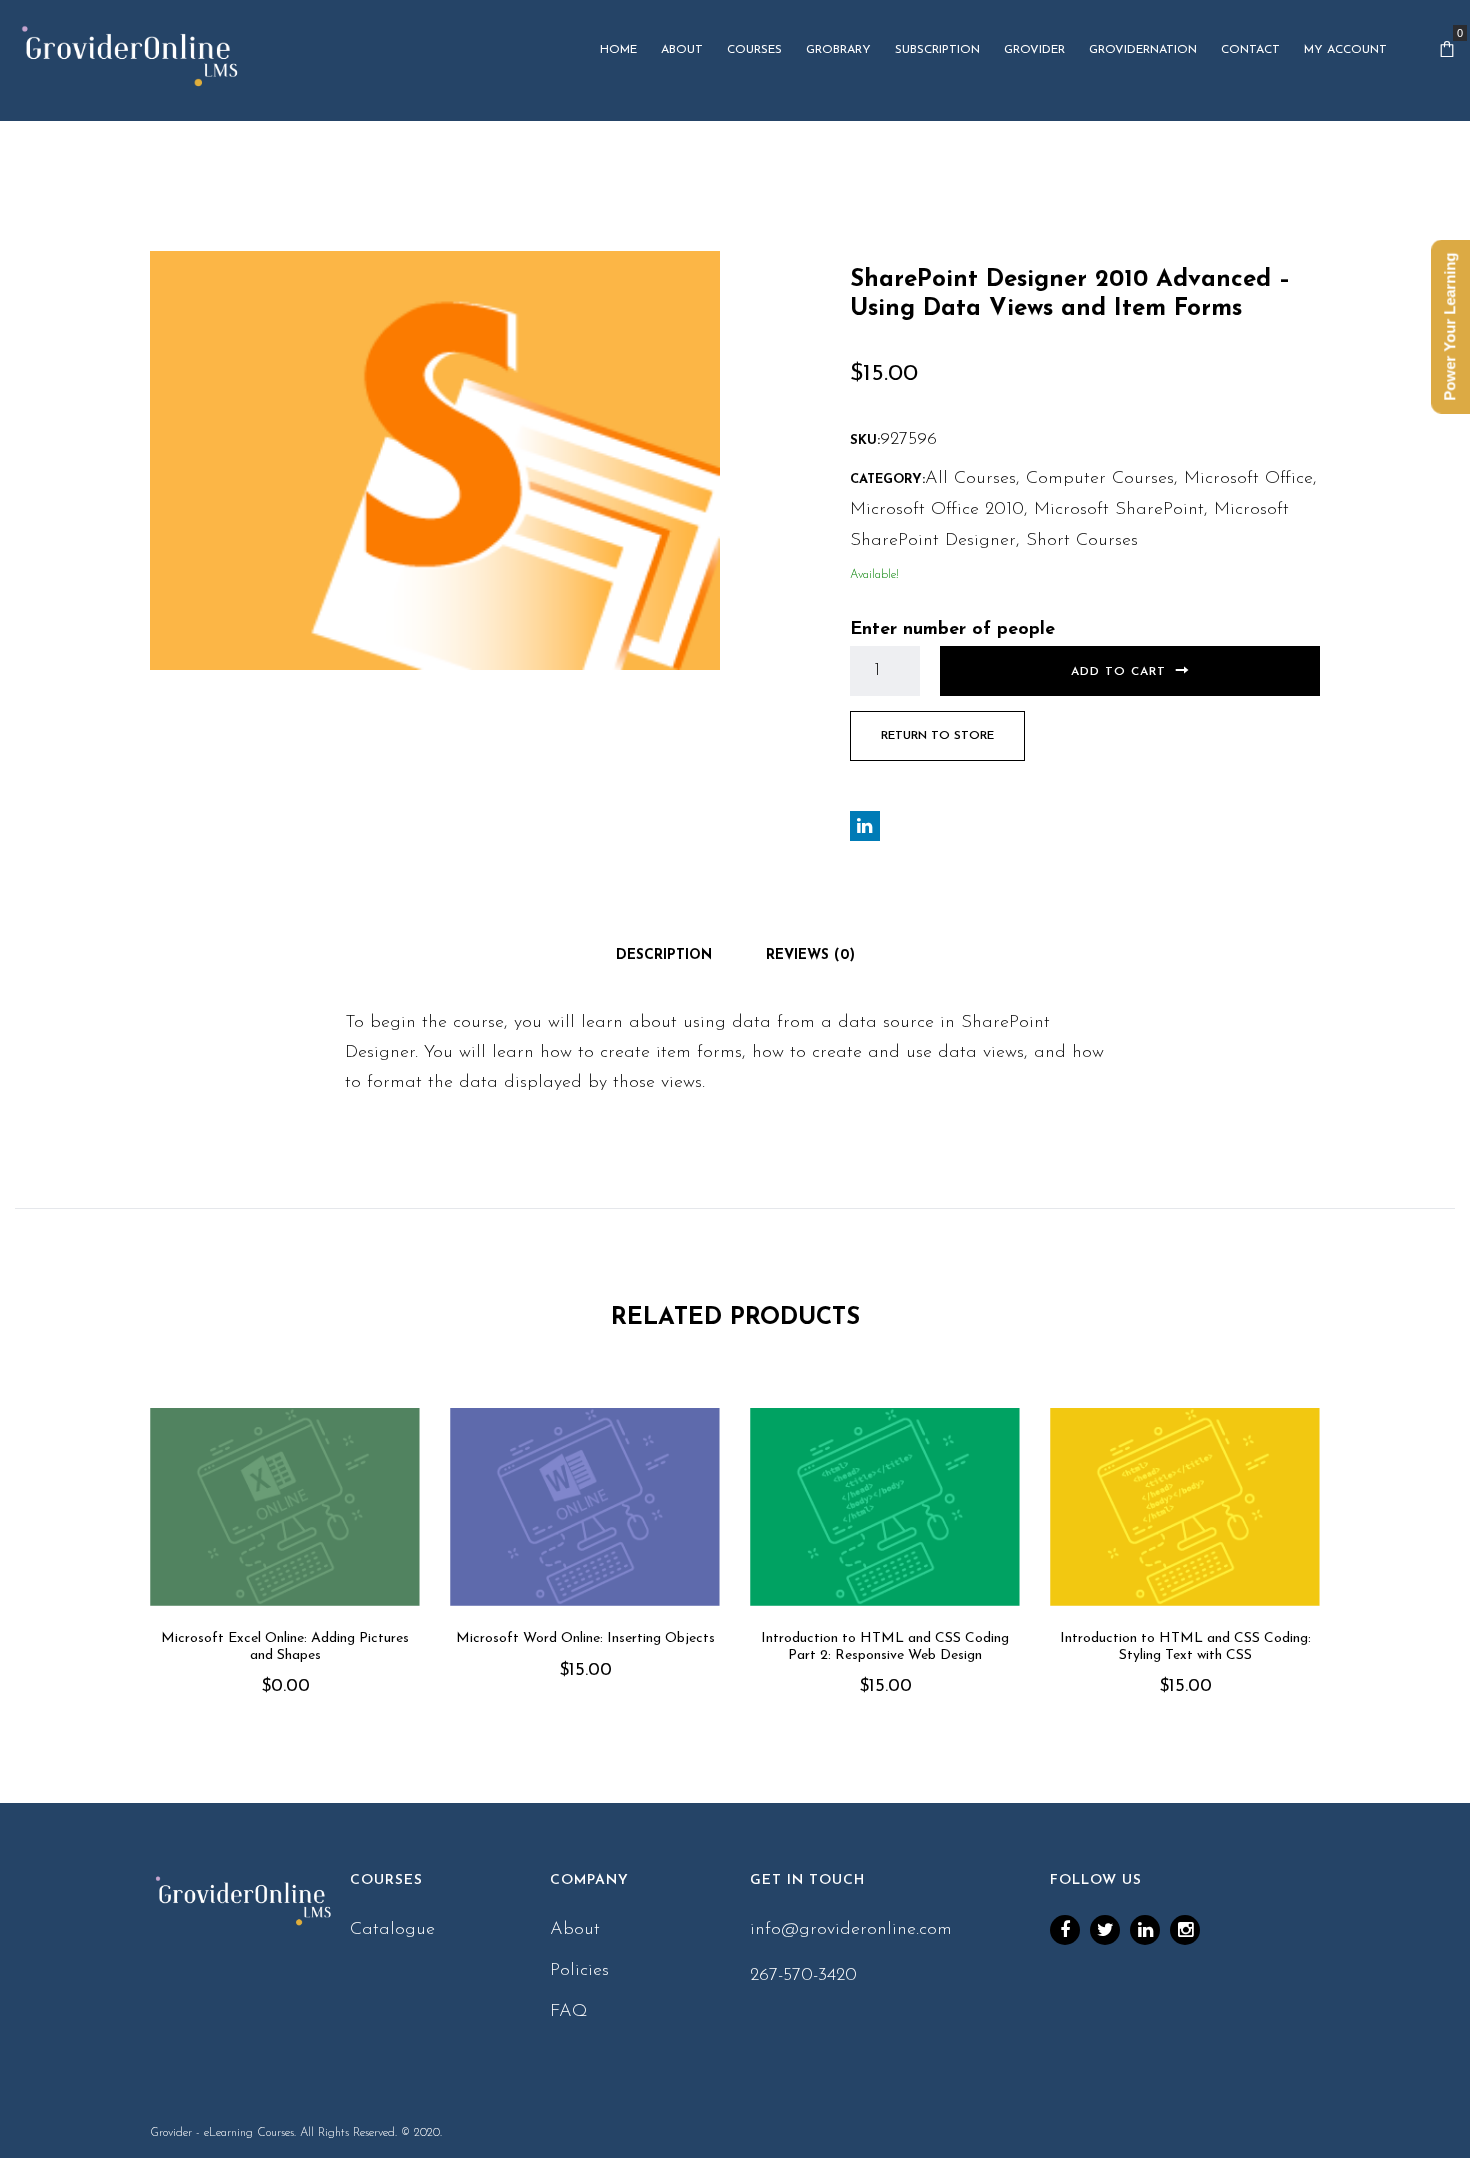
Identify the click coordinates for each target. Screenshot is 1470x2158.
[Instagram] (1185, 1930)
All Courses (970, 479)
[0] (1447, 50)
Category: (887, 479)
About (575, 1930)
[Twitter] (1105, 1930)
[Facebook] (1065, 1930)
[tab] (664, 956)
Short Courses (1082, 541)
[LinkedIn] (1145, 1930)
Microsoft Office (1248, 479)
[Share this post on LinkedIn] (865, 826)
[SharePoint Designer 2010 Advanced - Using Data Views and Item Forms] (435, 460)
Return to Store (937, 736)
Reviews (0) (810, 955)
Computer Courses (1100, 479)
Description (664, 955)
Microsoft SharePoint (1119, 510)
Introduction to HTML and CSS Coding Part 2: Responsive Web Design (885, 1647)
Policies (579, 1971)
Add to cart (1118, 672)
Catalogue (392, 1930)
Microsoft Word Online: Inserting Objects (585, 1638)
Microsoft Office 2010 (937, 510)
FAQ (569, 2012)
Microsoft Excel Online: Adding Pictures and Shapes (285, 1647)
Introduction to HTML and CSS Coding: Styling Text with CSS (1185, 1647)
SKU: (865, 440)
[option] (285, 1580)
